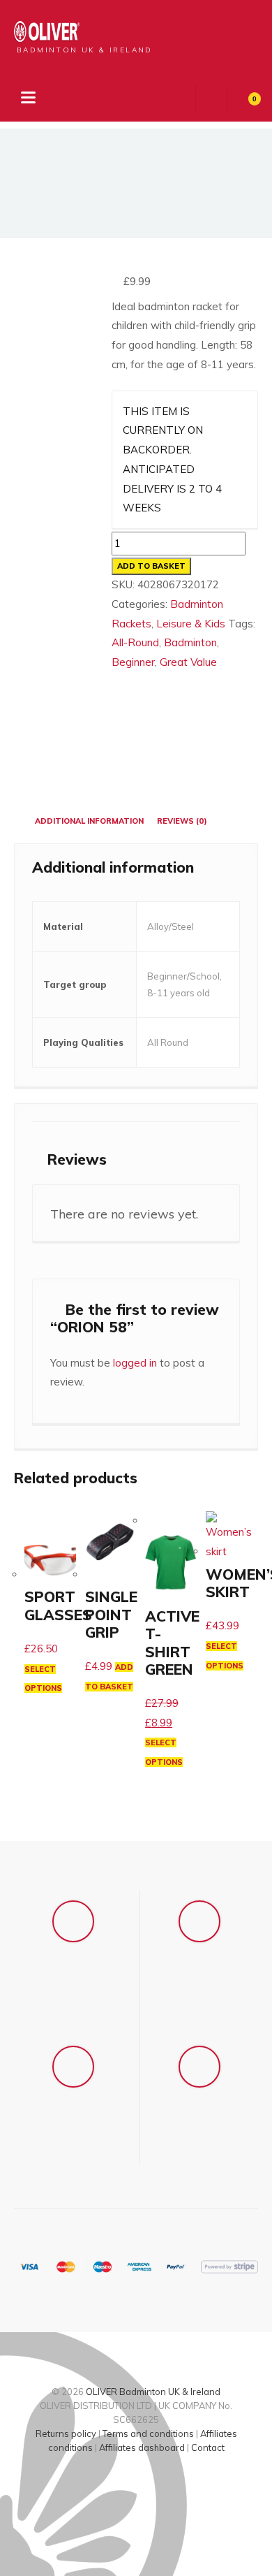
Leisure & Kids (191, 624)
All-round (135, 642)
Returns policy (66, 2433)
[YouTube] (173, 2487)
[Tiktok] (124, 2487)
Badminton (190, 642)
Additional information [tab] (89, 821)
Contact (208, 2447)
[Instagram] (149, 2487)
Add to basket (151, 566)
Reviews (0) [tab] (182, 821)
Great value (188, 662)
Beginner (133, 662)
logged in (135, 1363)
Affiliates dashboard (142, 2447)
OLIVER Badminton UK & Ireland (153, 2392)
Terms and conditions (148, 2433)
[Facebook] (100, 2487)
